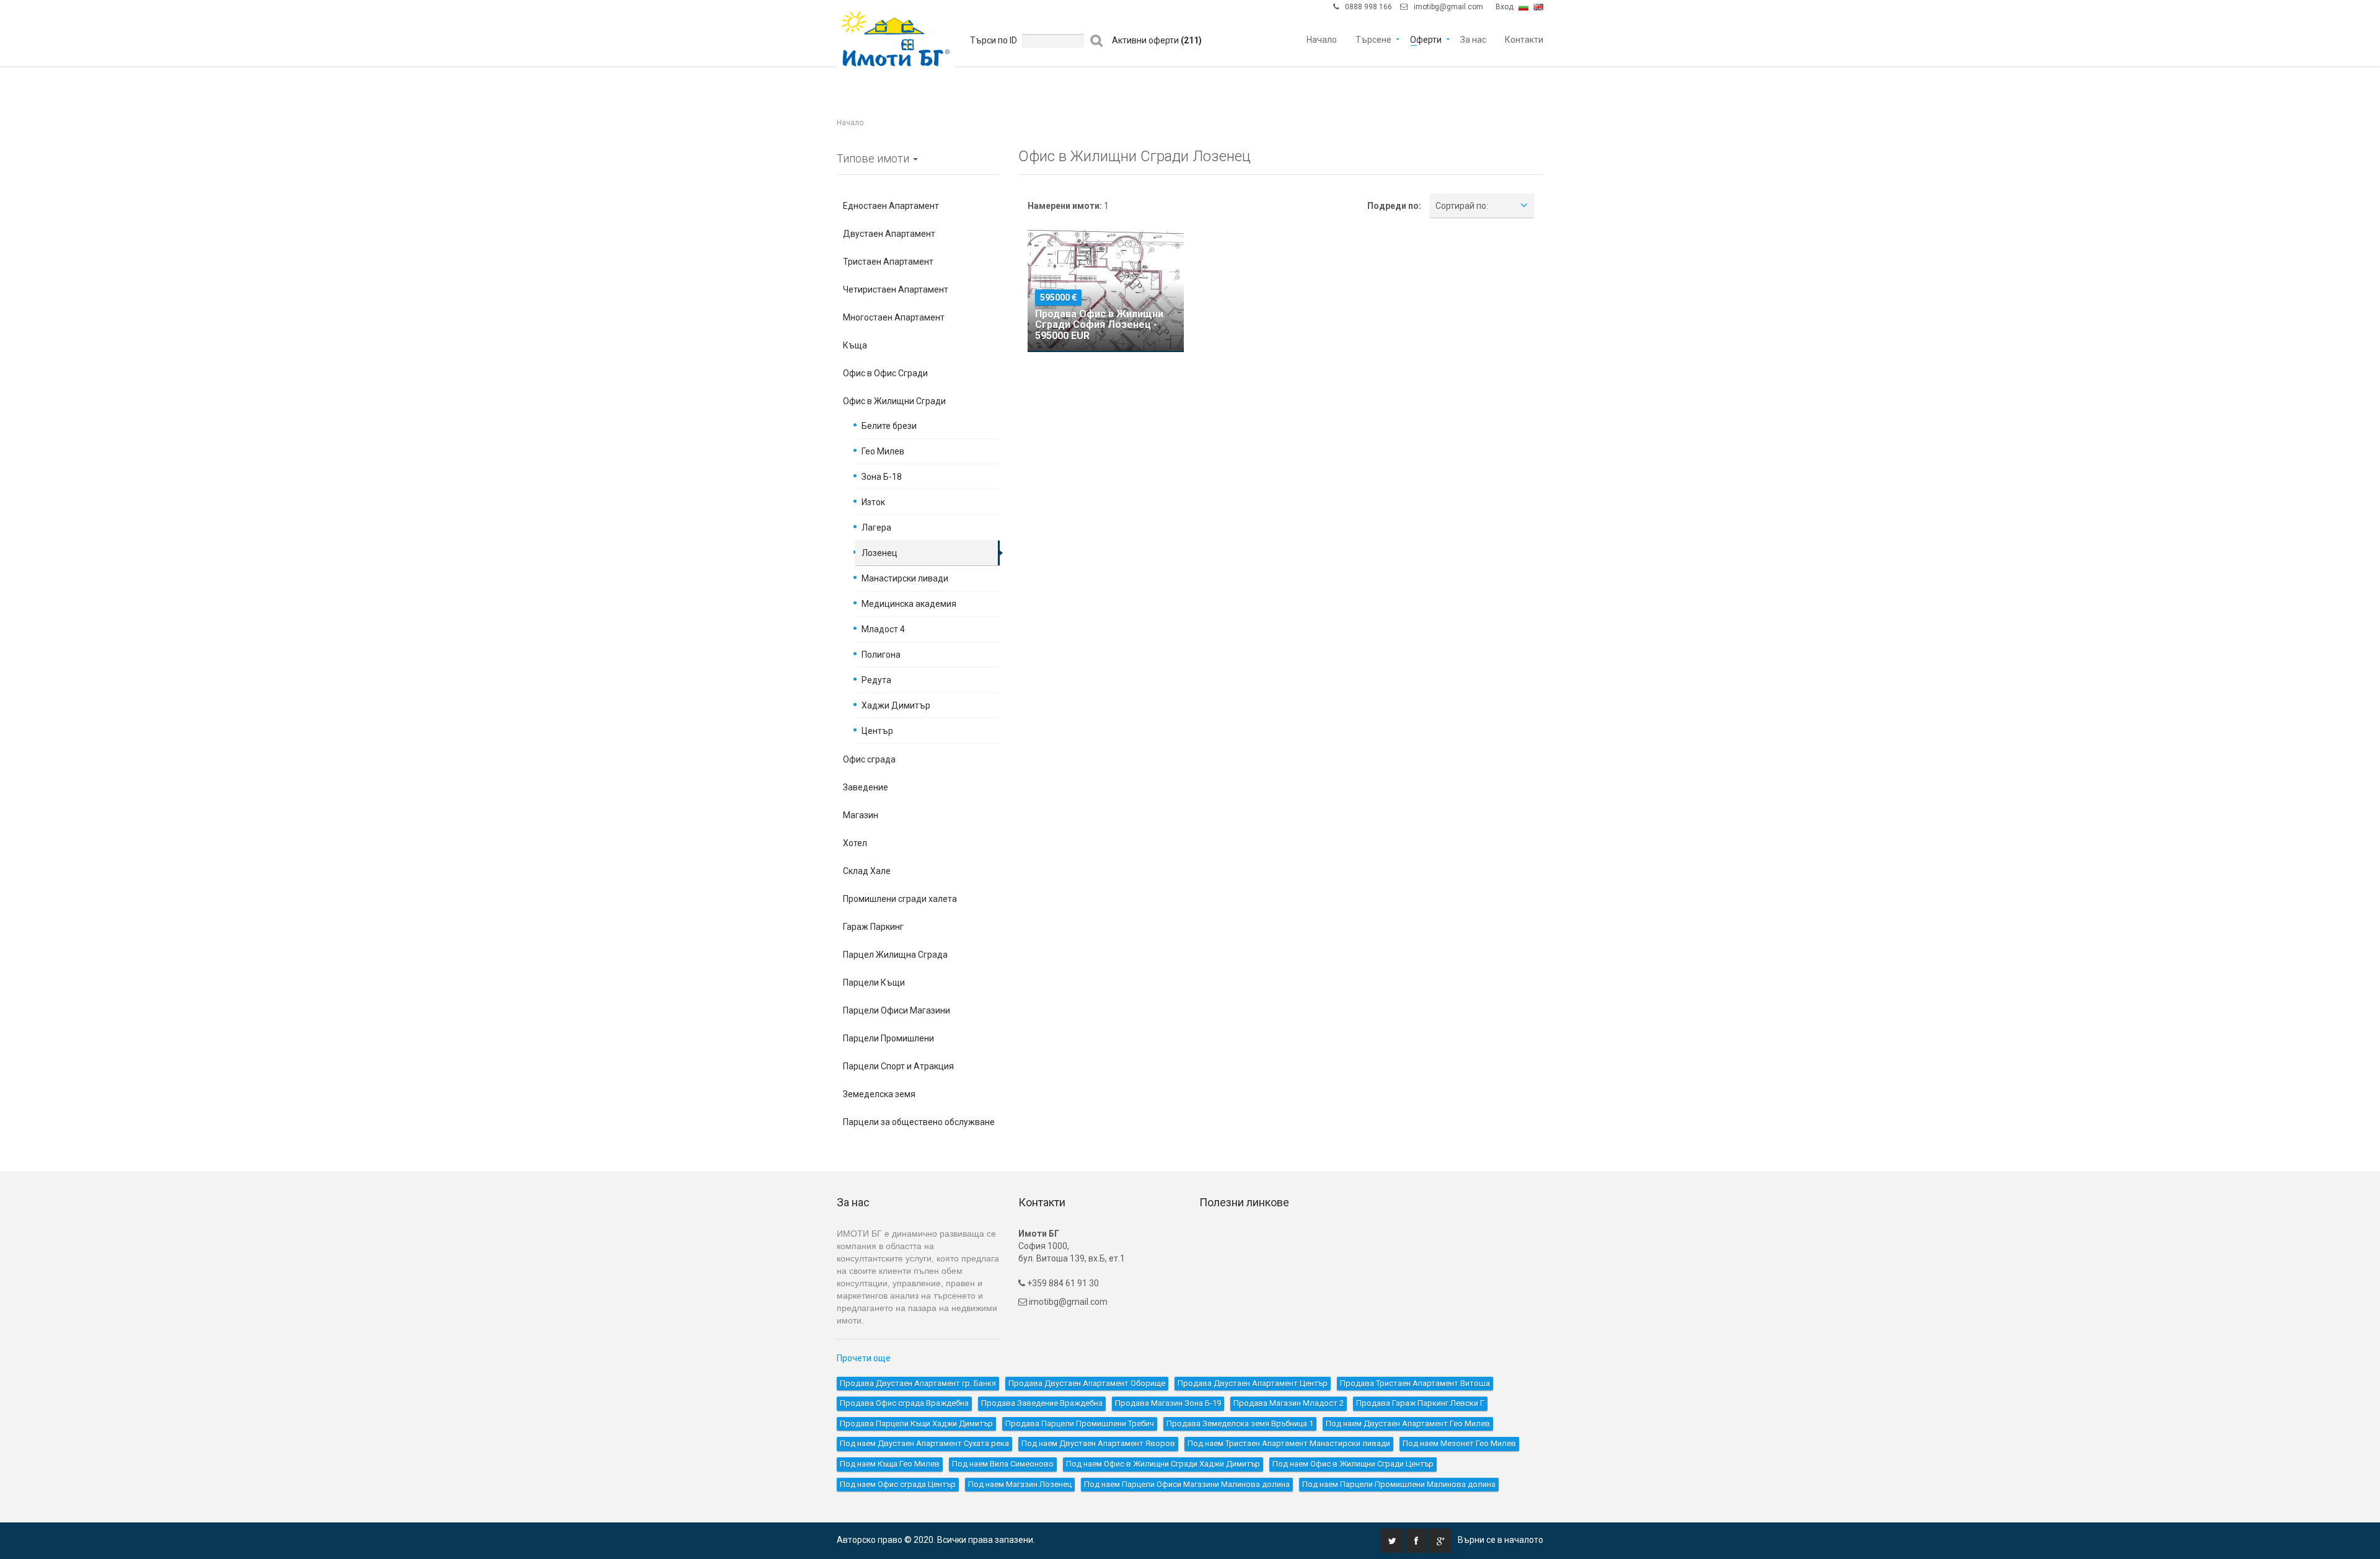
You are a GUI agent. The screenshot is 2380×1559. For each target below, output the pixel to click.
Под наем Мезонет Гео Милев (1459, 1443)
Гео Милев (883, 451)
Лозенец (879, 553)
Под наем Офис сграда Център (898, 1484)
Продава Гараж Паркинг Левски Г (1420, 1403)
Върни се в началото (1501, 1540)
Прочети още (864, 1358)
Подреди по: (1394, 206)
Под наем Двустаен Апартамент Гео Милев (1408, 1424)
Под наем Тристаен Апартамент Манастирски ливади (1289, 1443)
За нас (1473, 39)
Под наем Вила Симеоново (1003, 1464)
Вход (1505, 7)
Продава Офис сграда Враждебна (904, 1403)
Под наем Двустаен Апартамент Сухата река (924, 1443)
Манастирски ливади (905, 578)
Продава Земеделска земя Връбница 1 (1240, 1424)
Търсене (1373, 39)
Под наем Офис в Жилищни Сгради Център (1353, 1464)
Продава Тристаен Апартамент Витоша (1415, 1383)
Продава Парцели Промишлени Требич (1080, 1424)
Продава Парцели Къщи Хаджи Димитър (916, 1424)
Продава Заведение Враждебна (1042, 1403)
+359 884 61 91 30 (1062, 1283)
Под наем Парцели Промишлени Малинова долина (1399, 1484)
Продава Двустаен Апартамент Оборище (1087, 1383)
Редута (876, 680)
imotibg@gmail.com (1448, 7)
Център (877, 731)
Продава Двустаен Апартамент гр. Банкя (918, 1383)
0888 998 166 (1368, 7)
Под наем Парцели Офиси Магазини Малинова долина (1187, 1484)
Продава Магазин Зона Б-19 (1168, 1403)
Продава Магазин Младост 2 (1289, 1403)
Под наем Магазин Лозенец (1020, 1484)
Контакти (1524, 39)
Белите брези (889, 426)
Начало (1322, 39)
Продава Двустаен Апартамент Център (1253, 1383)
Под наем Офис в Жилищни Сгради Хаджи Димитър (1163, 1464)
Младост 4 (883, 629)
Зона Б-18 (882, 477)
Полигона (881, 655)
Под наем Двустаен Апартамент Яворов (1098, 1443)
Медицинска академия (909, 604)
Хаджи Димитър (896, 705)
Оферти (1426, 39)
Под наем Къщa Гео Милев (890, 1464)
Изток (873, 502)
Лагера (876, 528)
